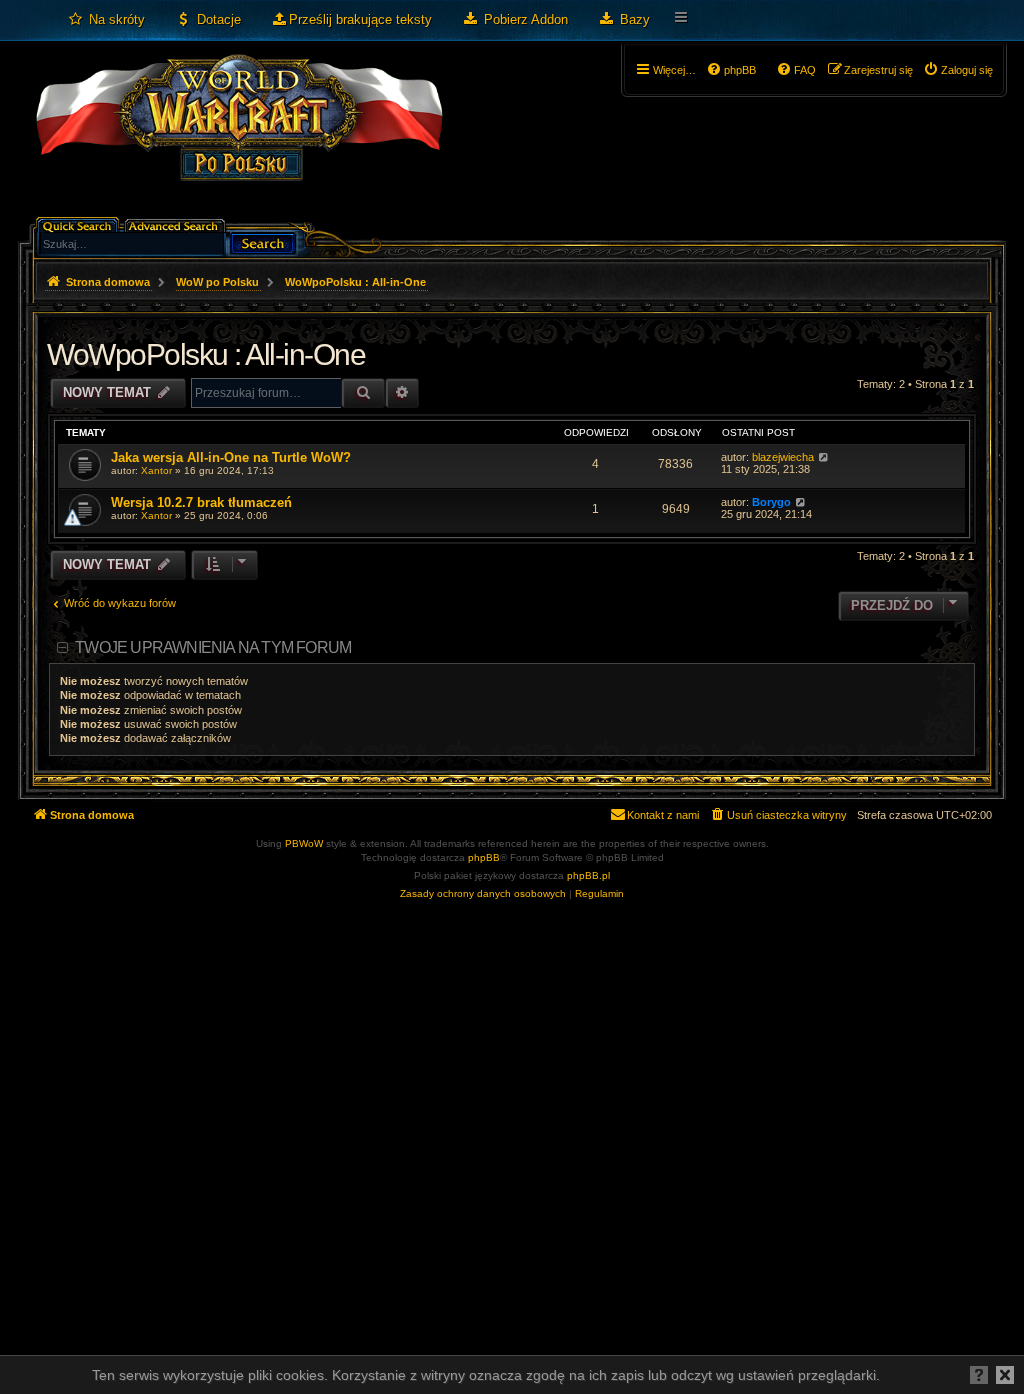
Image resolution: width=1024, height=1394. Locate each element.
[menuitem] (106, 20)
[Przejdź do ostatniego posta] (823, 457)
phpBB (484, 857)
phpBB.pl (588, 875)
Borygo (771, 502)
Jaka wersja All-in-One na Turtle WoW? (231, 457)
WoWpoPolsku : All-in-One (206, 354)
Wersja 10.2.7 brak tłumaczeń (201, 502)
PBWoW (304, 843)
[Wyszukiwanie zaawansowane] (176, 224)
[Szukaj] (263, 241)
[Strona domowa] (238, 136)
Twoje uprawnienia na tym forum (213, 647)
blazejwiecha (783, 457)
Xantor (156, 470)
